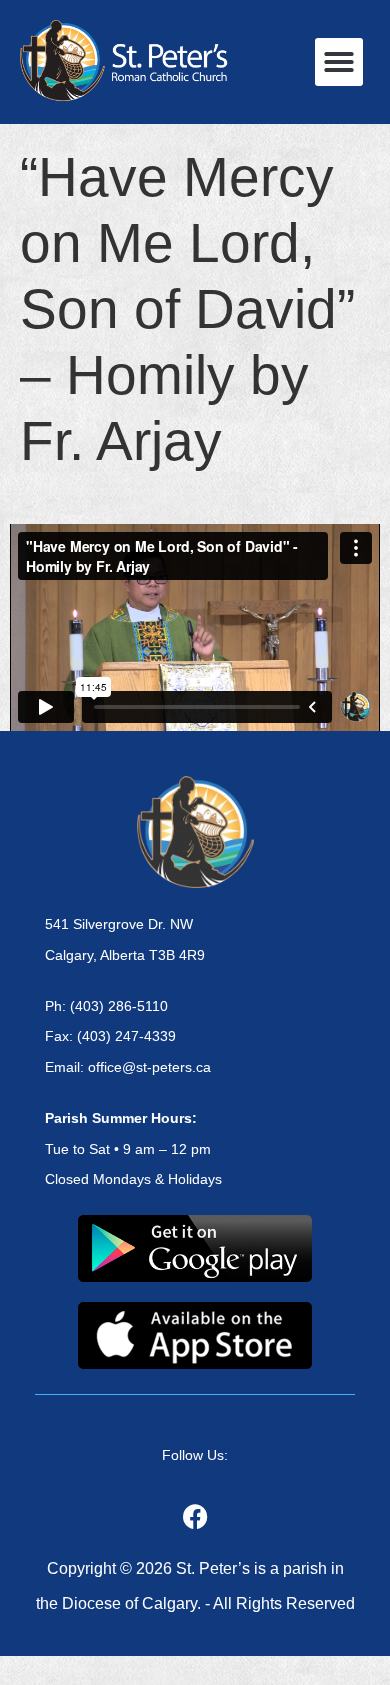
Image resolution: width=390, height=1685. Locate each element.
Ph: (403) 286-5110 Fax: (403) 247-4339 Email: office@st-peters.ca (128, 1037)
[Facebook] (195, 1516)
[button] (339, 62)
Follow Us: (195, 1455)
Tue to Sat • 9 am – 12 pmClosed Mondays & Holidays (133, 1149)
